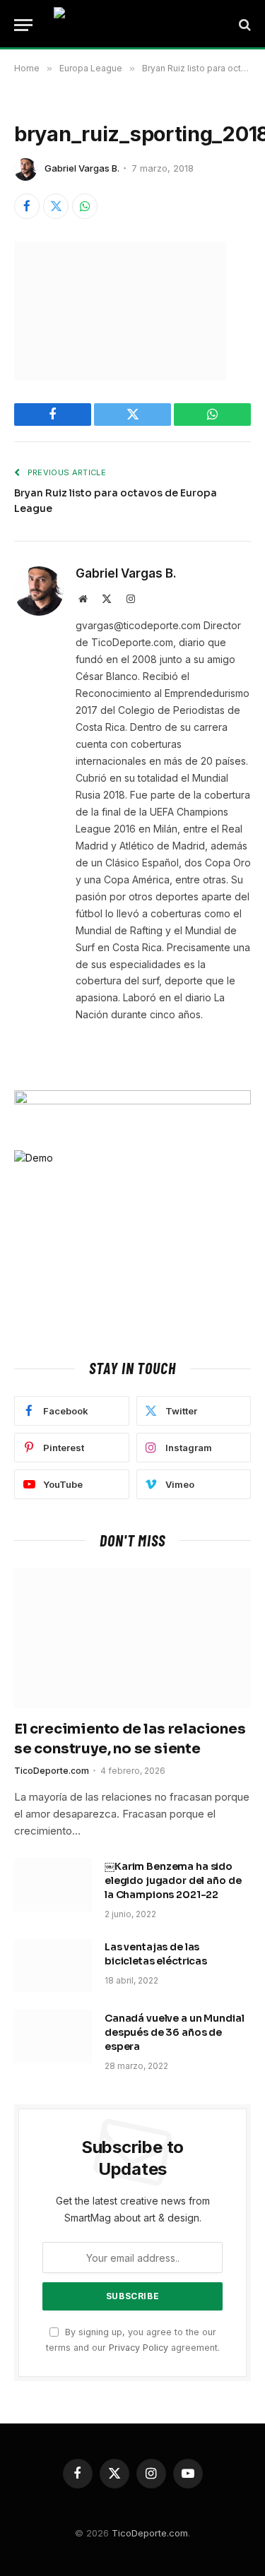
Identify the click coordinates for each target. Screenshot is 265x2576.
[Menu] (23, 25)
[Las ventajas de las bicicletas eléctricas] (53, 1965)
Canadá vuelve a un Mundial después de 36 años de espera (174, 2032)
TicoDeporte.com (150, 2533)
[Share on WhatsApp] (85, 206)
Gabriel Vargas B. (82, 168)
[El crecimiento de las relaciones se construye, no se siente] (132, 1638)
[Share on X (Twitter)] (56, 206)
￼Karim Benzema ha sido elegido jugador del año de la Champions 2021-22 (173, 1880)
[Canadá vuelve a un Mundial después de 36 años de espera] (53, 2037)
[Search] (243, 25)
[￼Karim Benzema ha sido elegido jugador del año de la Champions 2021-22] (53, 1885)
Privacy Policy (139, 2348)
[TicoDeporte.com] (138, 25)
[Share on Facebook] (27, 206)
